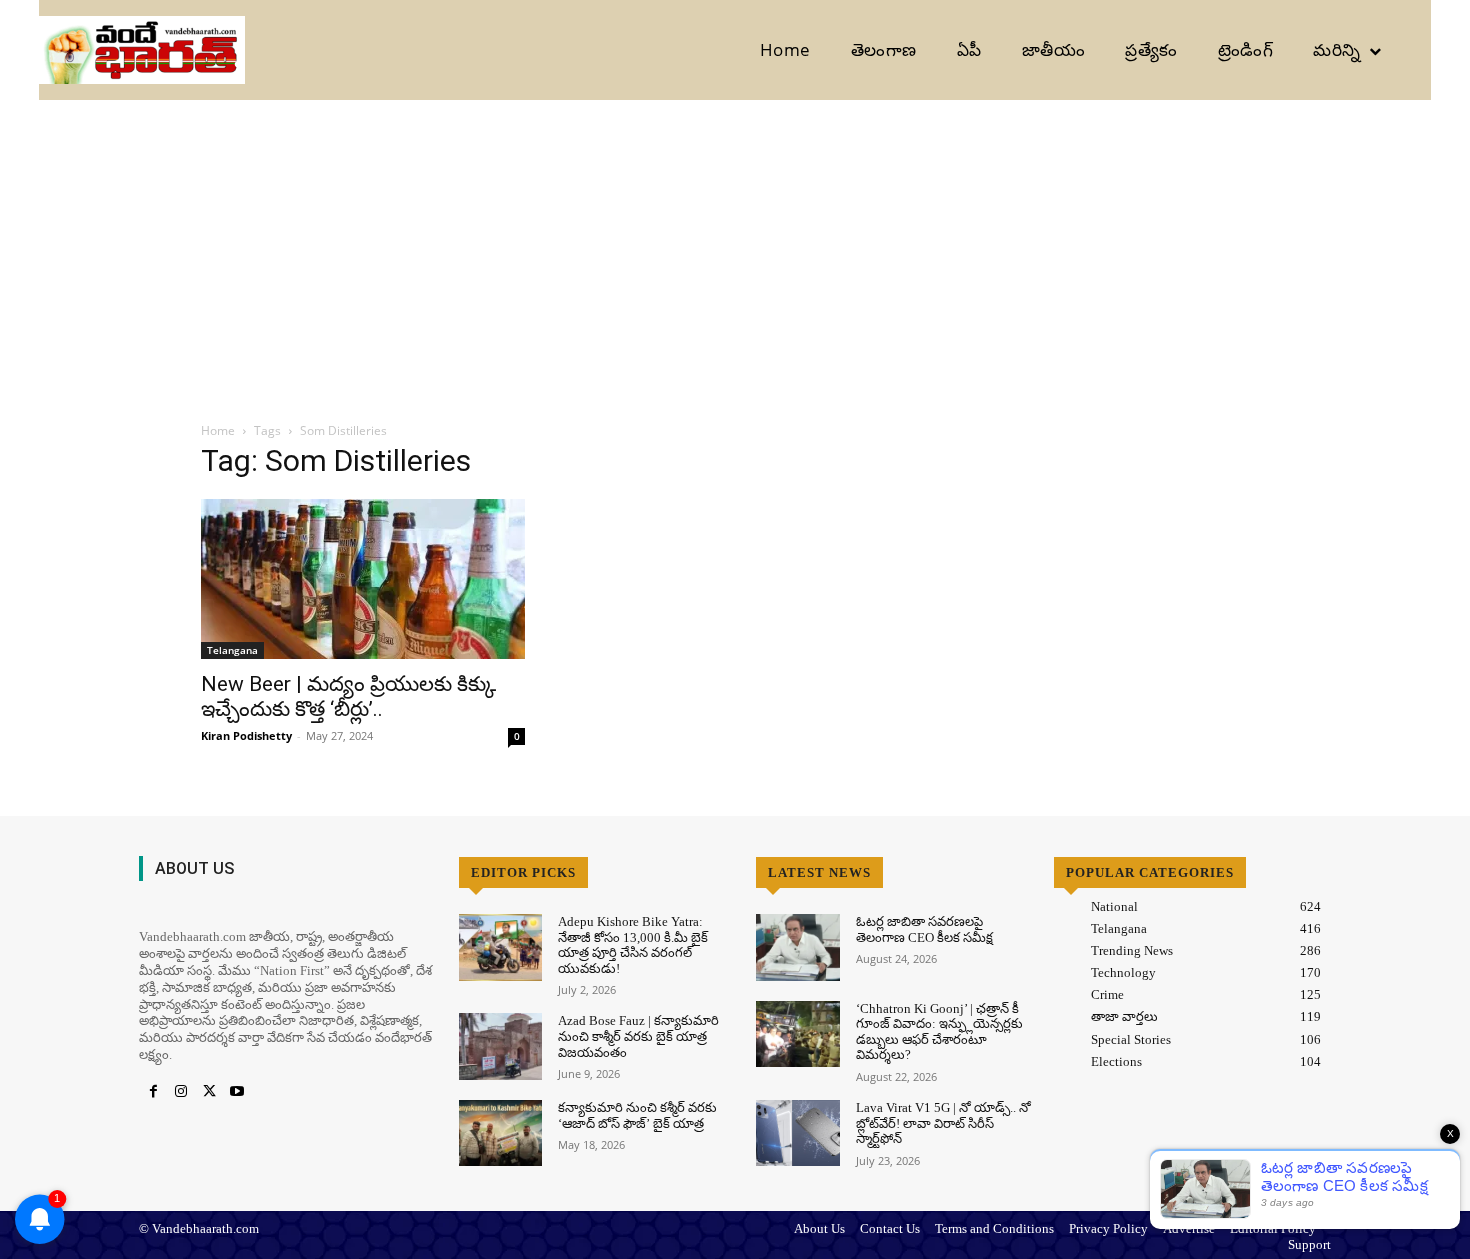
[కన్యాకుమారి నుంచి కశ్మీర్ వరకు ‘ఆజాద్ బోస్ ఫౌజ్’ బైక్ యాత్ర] (500, 1133)
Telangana (232, 650)
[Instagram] (181, 1092)
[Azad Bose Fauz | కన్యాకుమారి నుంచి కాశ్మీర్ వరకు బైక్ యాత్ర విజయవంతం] (500, 1046)
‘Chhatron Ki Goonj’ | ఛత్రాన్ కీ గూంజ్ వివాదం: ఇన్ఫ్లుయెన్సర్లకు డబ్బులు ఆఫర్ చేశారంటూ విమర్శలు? (939, 1032)
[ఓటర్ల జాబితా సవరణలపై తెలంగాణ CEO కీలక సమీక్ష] (797, 947)
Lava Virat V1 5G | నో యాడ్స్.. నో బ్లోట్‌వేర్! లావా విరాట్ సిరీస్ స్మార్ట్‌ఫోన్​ (943, 1123)
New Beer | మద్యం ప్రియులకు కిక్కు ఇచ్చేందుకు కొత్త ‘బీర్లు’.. (348, 696)
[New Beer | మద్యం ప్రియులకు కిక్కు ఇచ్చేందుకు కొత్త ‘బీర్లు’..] (363, 579)
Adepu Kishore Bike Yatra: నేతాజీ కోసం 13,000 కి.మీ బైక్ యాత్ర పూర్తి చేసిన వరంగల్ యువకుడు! (633, 945)
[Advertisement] (735, 250)
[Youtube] (237, 1092)
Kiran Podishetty (246, 735)
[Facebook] (153, 1092)
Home (218, 430)
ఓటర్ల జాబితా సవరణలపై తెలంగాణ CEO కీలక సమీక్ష (924, 929)
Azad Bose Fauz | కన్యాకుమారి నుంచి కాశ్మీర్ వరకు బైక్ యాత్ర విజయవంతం (638, 1036)
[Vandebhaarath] (142, 50)
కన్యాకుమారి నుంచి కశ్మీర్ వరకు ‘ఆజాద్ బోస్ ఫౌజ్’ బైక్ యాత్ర (637, 1115)
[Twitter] (209, 1092)
